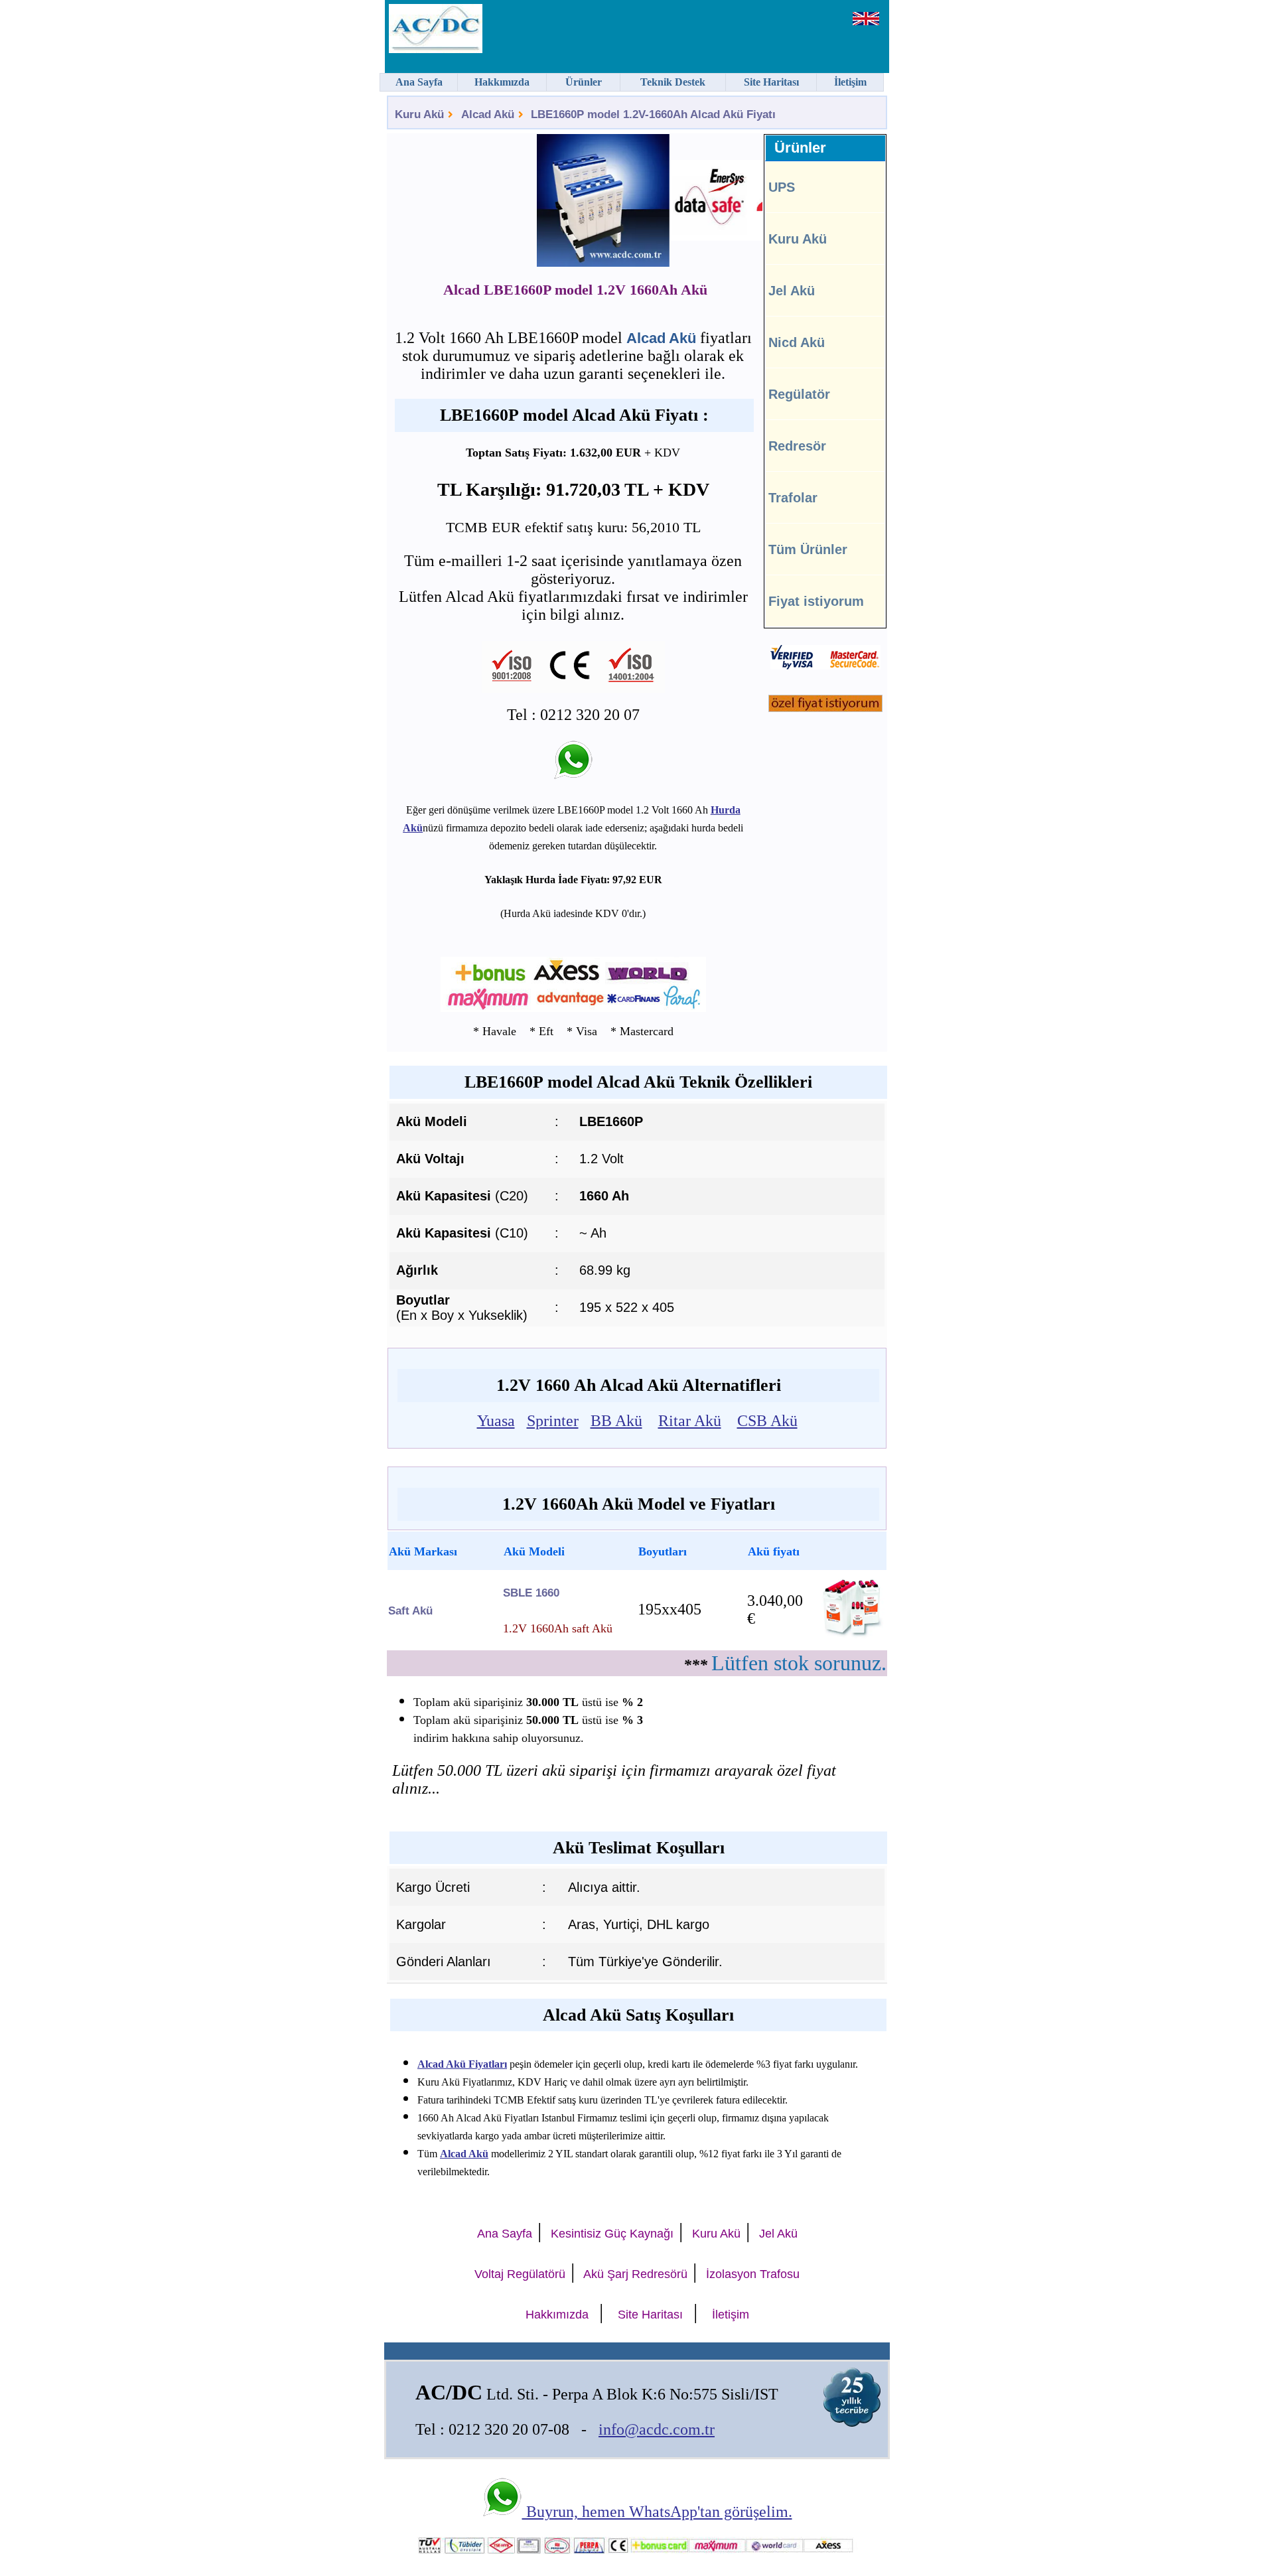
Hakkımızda (557, 2315)
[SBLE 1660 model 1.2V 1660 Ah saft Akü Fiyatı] (852, 1638)
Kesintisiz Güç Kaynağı (612, 2234)
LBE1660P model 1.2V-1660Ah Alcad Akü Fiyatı (653, 114)
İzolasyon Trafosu (753, 2274)
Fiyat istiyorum (816, 601)
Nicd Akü (797, 342)
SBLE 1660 (531, 1593)
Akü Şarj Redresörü (635, 2274)
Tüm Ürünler (808, 549)
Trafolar (793, 498)
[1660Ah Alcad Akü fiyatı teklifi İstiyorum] (825, 708)
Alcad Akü (488, 114)
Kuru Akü (419, 114)
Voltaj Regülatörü (520, 2274)
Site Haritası (650, 2315)
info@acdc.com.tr (657, 2429)
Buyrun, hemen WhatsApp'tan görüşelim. (657, 2512)
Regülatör (799, 394)
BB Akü (616, 1421)
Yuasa (496, 1421)
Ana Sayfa (505, 2234)
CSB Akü (767, 1421)
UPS (782, 187)
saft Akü (410, 1611)
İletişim (731, 2315)
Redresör (797, 446)
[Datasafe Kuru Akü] (683, 202)
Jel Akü (792, 291)
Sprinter (553, 1421)
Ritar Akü (690, 1421)
